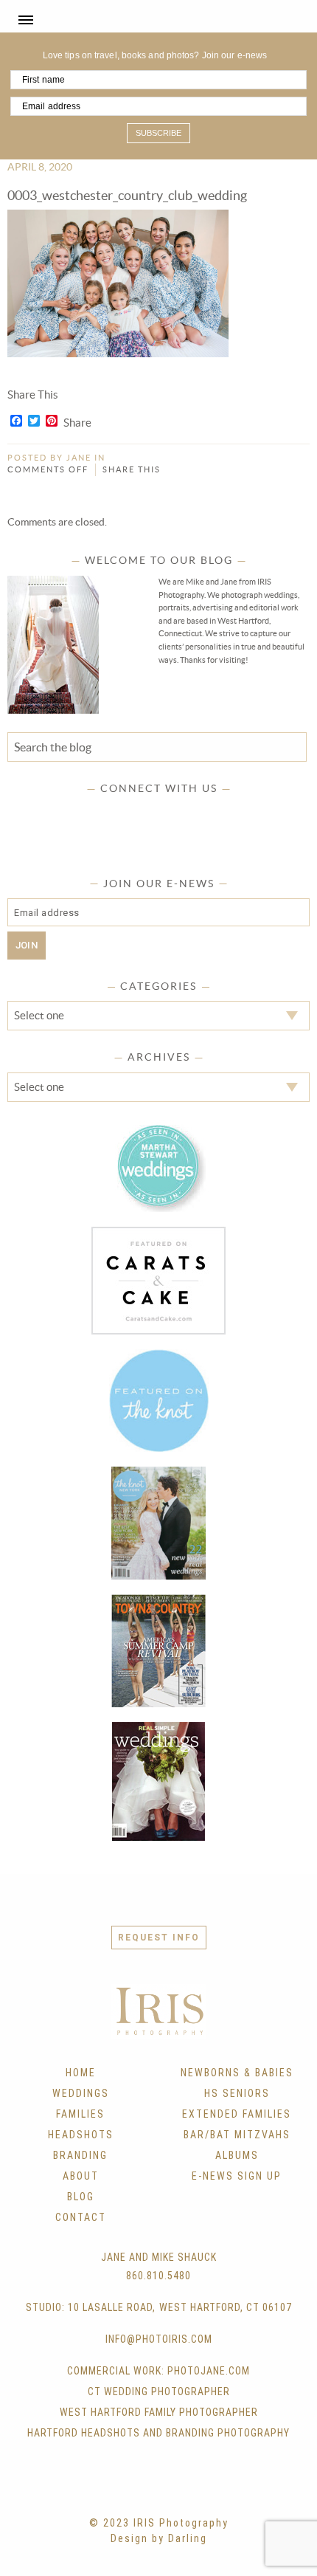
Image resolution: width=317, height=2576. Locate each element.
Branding (80, 2155)
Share (77, 423)
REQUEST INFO (159, 1938)
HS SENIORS (237, 2093)
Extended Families (237, 2114)
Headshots (81, 2135)
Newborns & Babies (237, 2073)
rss (231, 813)
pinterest (173, 813)
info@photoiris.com (159, 2339)
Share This (132, 469)
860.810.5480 (158, 2276)
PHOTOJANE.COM (209, 2371)
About (81, 2176)
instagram (144, 813)
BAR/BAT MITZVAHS (237, 2135)
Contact (81, 2217)
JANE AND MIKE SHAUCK (159, 2257)
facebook (87, 813)
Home (81, 2073)
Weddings (81, 2093)
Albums (237, 2155)
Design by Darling (159, 2538)
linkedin (202, 813)
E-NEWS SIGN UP (237, 2176)
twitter (116, 813)
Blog (81, 2197)
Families (80, 2114)
